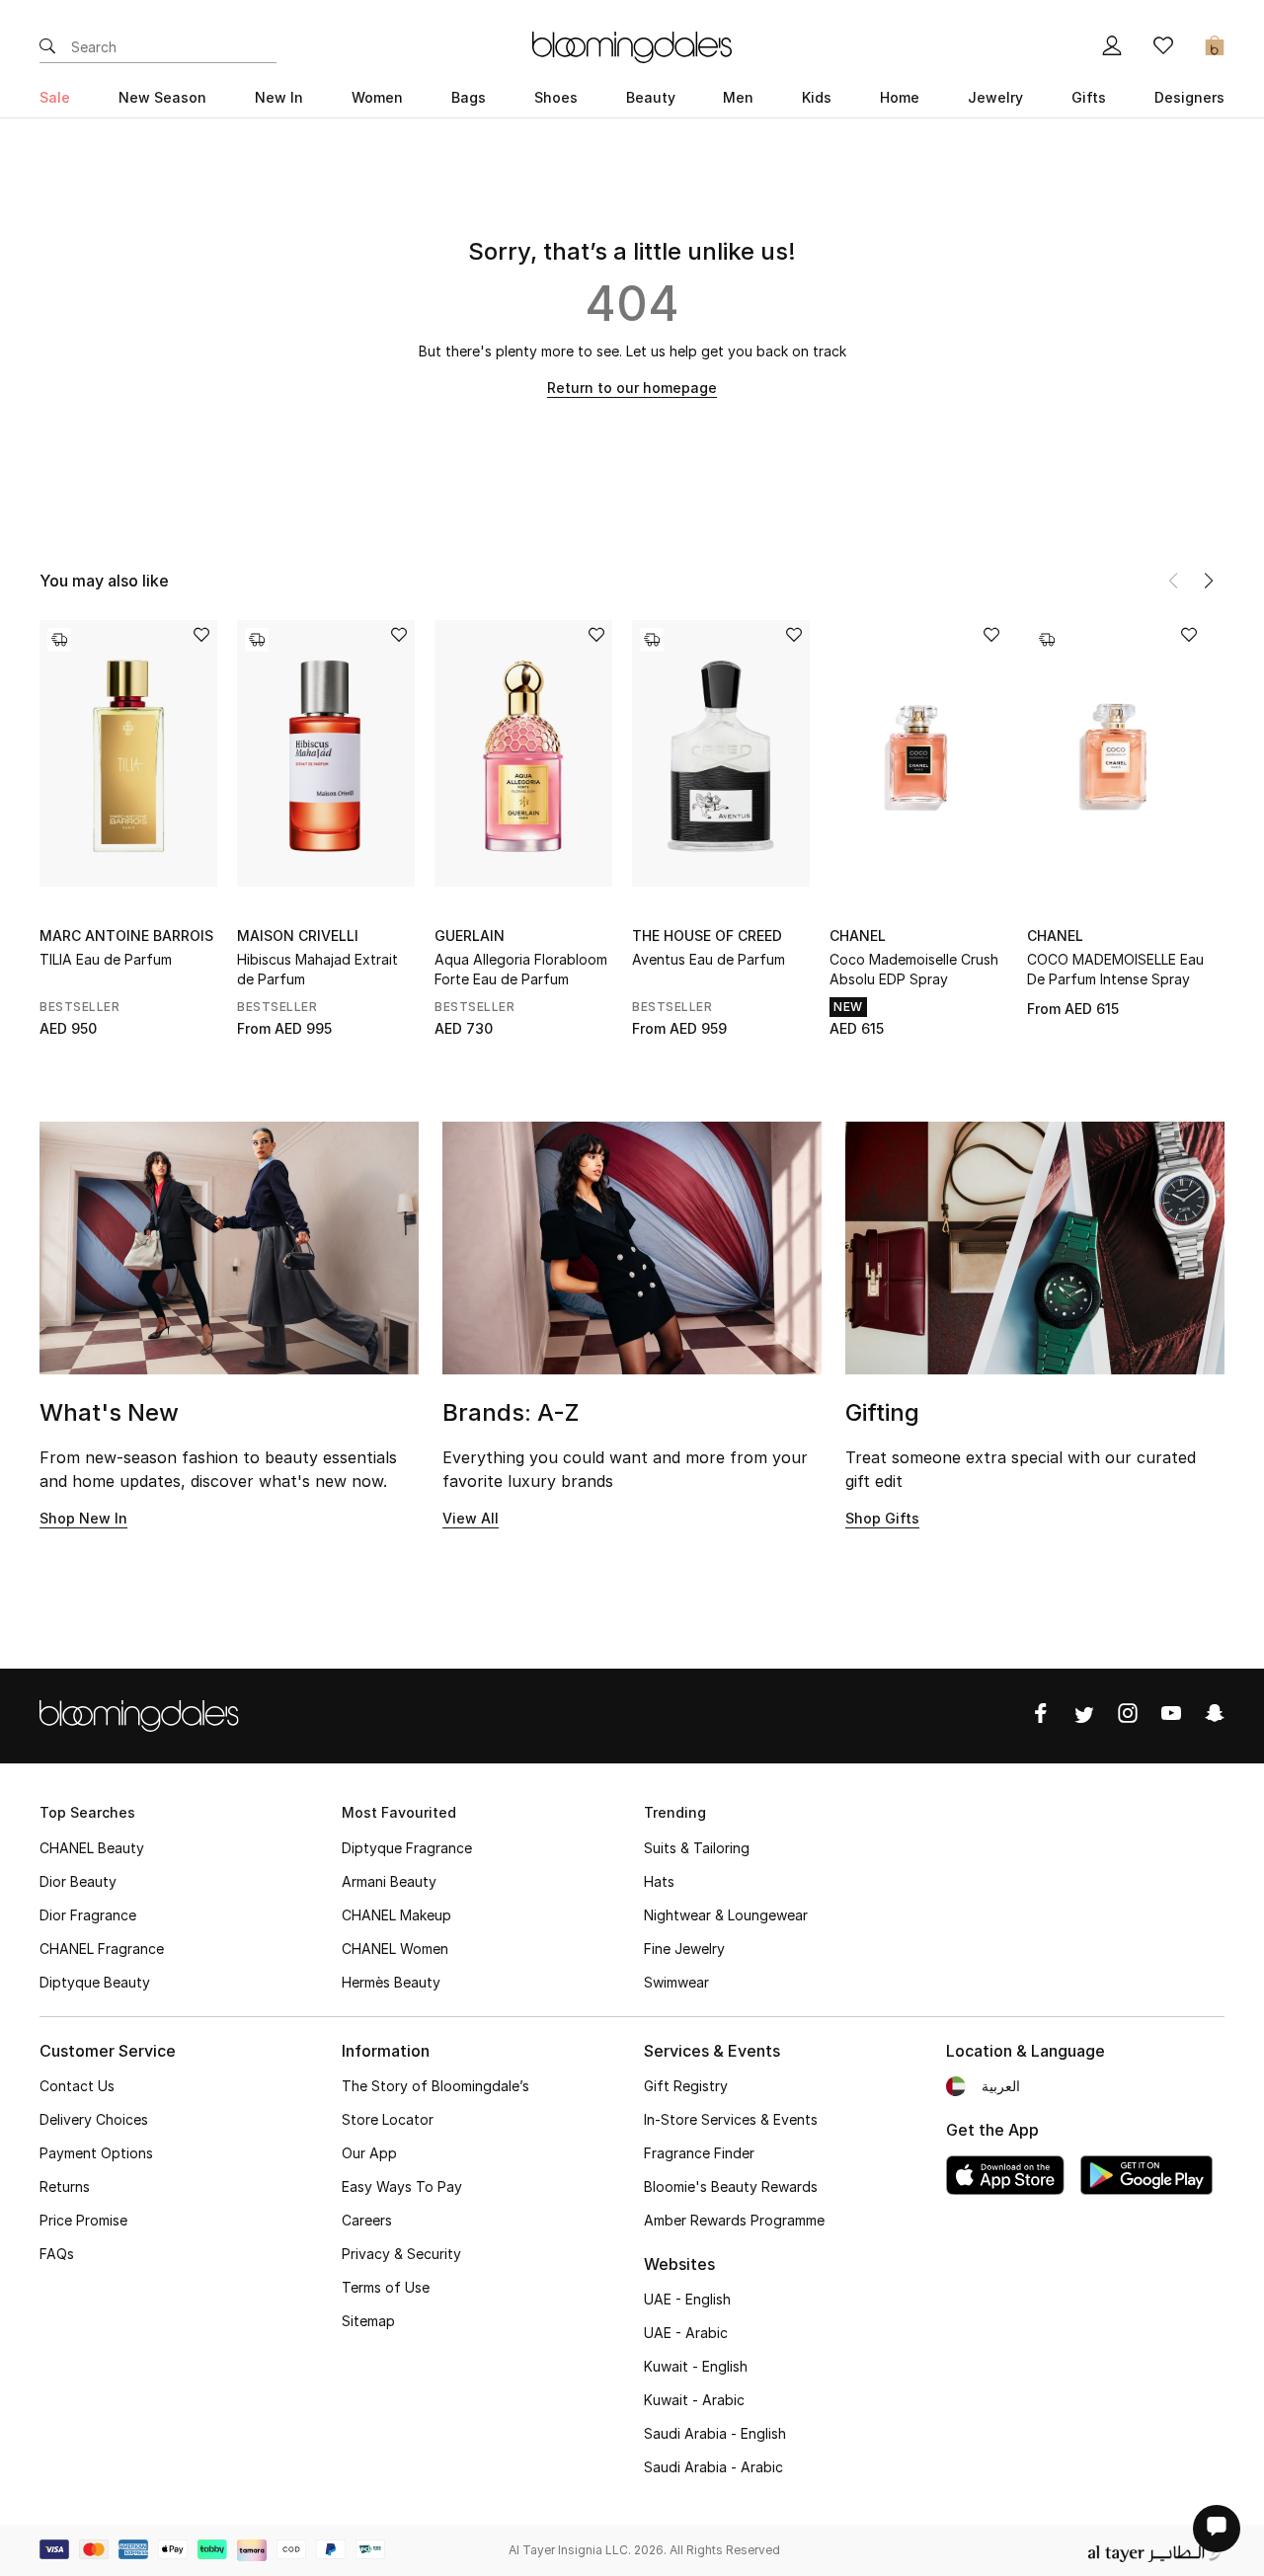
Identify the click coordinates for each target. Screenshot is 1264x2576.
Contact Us (77, 2086)
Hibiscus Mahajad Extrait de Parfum (317, 969)
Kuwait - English (696, 2366)
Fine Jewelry (684, 1949)
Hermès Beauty (391, 1982)
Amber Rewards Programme (734, 2220)
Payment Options (96, 2153)
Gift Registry (686, 2086)
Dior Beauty (78, 1881)
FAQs (57, 2254)
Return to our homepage (632, 388)
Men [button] (738, 97)
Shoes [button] (556, 97)
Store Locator (388, 2119)
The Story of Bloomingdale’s (435, 2086)
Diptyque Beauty (95, 1982)
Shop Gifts (882, 1518)
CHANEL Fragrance (102, 1949)
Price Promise (83, 2220)
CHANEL (858, 936)
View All (471, 1518)
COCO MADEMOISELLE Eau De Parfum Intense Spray (1115, 969)
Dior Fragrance (88, 1915)
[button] (1209, 581)
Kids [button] (817, 97)
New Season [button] (162, 97)
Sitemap (368, 2321)
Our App (369, 2153)
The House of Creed (707, 936)
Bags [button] (469, 97)
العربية (1001, 2086)
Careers (367, 2220)
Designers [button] (1189, 97)
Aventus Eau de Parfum (709, 959)
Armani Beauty (389, 1881)
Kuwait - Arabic (694, 2400)
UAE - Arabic (686, 2333)
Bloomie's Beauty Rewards (731, 2186)
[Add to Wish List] (201, 636)
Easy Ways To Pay (402, 2186)
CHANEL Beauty (92, 1848)
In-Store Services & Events (731, 2119)
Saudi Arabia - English (715, 2433)
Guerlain (470, 936)
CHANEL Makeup (396, 1915)
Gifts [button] (1089, 97)
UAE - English (687, 2299)
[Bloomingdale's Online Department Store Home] (632, 45)
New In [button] (279, 97)
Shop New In (83, 1518)
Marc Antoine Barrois (126, 936)
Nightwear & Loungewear (726, 1915)
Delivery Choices (94, 2119)
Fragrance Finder (699, 2153)
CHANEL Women (395, 1949)
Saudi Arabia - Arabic (713, 2467)
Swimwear (676, 1982)
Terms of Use (386, 2287)
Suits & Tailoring (697, 1848)
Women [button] (377, 97)
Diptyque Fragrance (407, 1848)
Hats (659, 1881)
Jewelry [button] (995, 97)
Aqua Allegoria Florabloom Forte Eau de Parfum (521, 969)
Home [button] (900, 97)
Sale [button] (55, 97)
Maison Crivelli (298, 936)
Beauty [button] (651, 97)
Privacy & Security (401, 2254)
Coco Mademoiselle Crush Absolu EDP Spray (914, 969)
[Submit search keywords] (47, 47)
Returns (65, 2186)
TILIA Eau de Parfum (106, 959)
